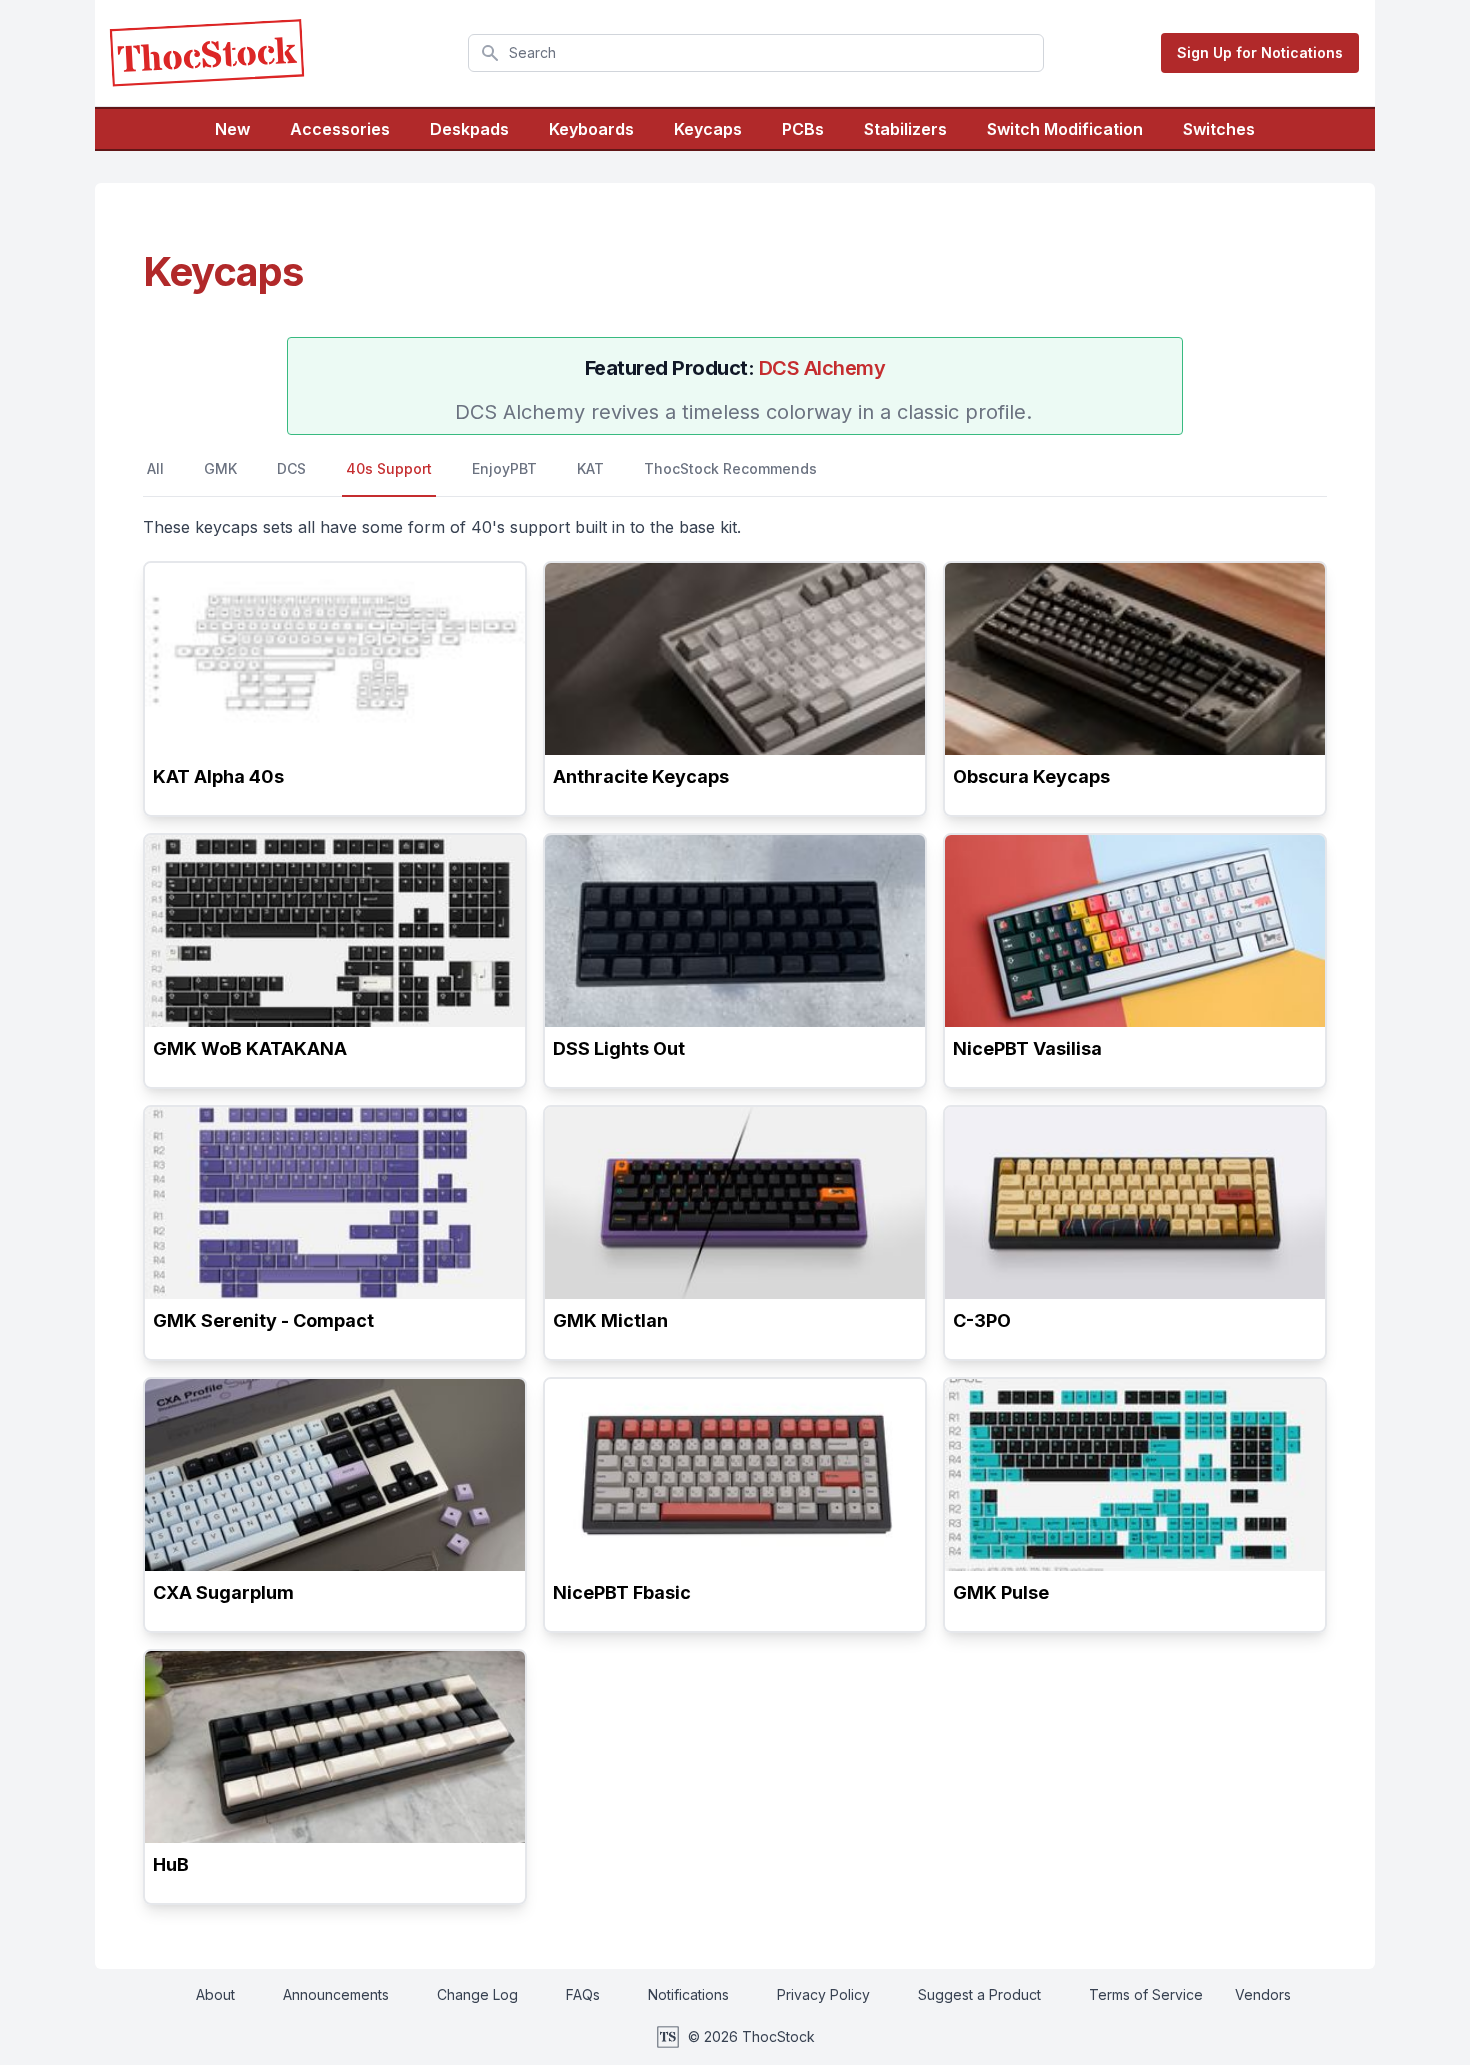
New (232, 129)
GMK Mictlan (610, 1320)
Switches (1219, 129)
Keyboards (591, 129)
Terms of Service (1146, 1994)
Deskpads (469, 129)
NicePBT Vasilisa (1027, 1048)
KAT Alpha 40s (218, 776)
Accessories (340, 129)
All (155, 468)
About (215, 1994)
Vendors (1263, 1994)
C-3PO (982, 1320)
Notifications (688, 1994)
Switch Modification (1065, 129)
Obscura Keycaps (1031, 776)
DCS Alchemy (822, 368)
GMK (220, 468)
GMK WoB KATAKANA (250, 1048)
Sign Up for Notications (1260, 52)
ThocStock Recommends (730, 468)
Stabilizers (905, 129)
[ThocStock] (207, 53)
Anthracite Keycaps (641, 776)
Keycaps (708, 129)
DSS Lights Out (619, 1048)
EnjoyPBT (504, 468)
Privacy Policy (823, 1994)
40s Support (389, 468)
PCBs (803, 129)
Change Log (477, 1994)
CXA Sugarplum (223, 1592)
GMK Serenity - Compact (263, 1320)
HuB (171, 1864)
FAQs (583, 1994)
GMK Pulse (1001, 1592)
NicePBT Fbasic (622, 1592)
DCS (291, 468)
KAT (590, 468)
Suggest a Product (979, 1994)
